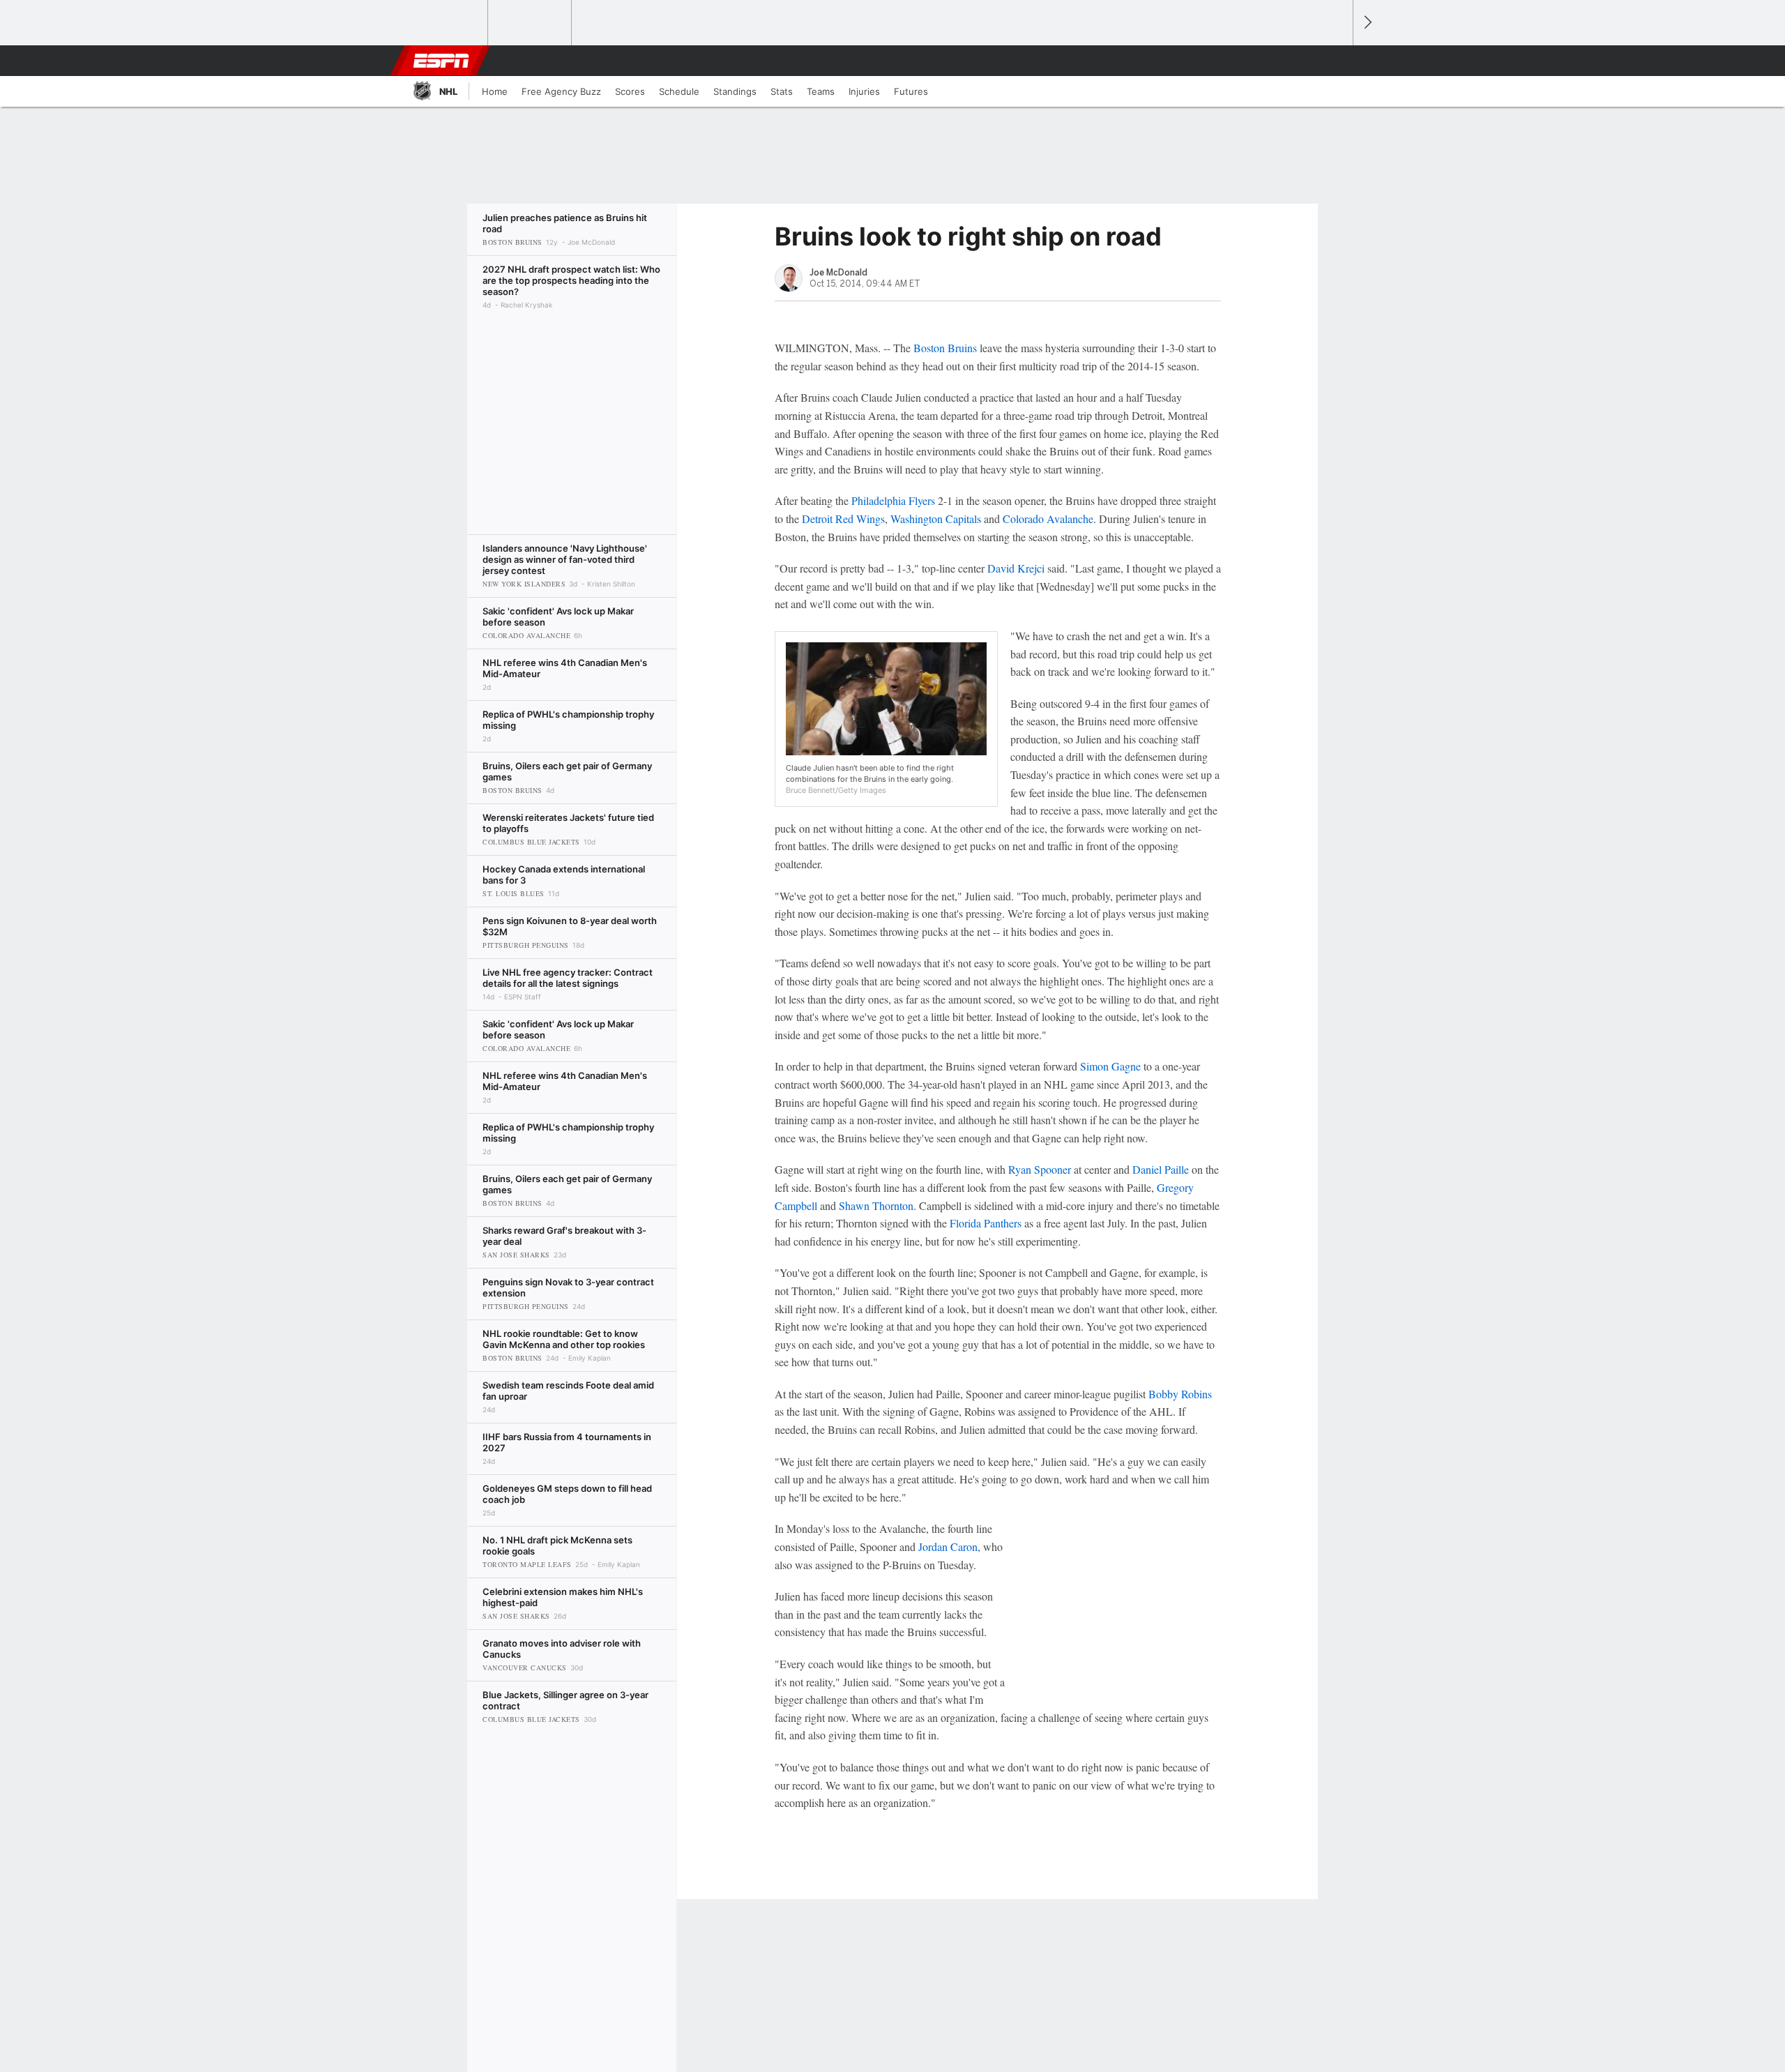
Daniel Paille (1161, 1169)
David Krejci (1016, 568)
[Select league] (447, 23)
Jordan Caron (948, 1547)
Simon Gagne (1110, 1066)
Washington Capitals (936, 519)
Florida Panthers (986, 1223)
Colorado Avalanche (1048, 519)
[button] (1336, 61)
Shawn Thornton (876, 1205)
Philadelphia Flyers (893, 500)
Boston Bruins (945, 348)
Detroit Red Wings (843, 519)
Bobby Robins (1180, 1394)
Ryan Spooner (1040, 1169)
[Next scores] (1367, 23)
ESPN (441, 61)
